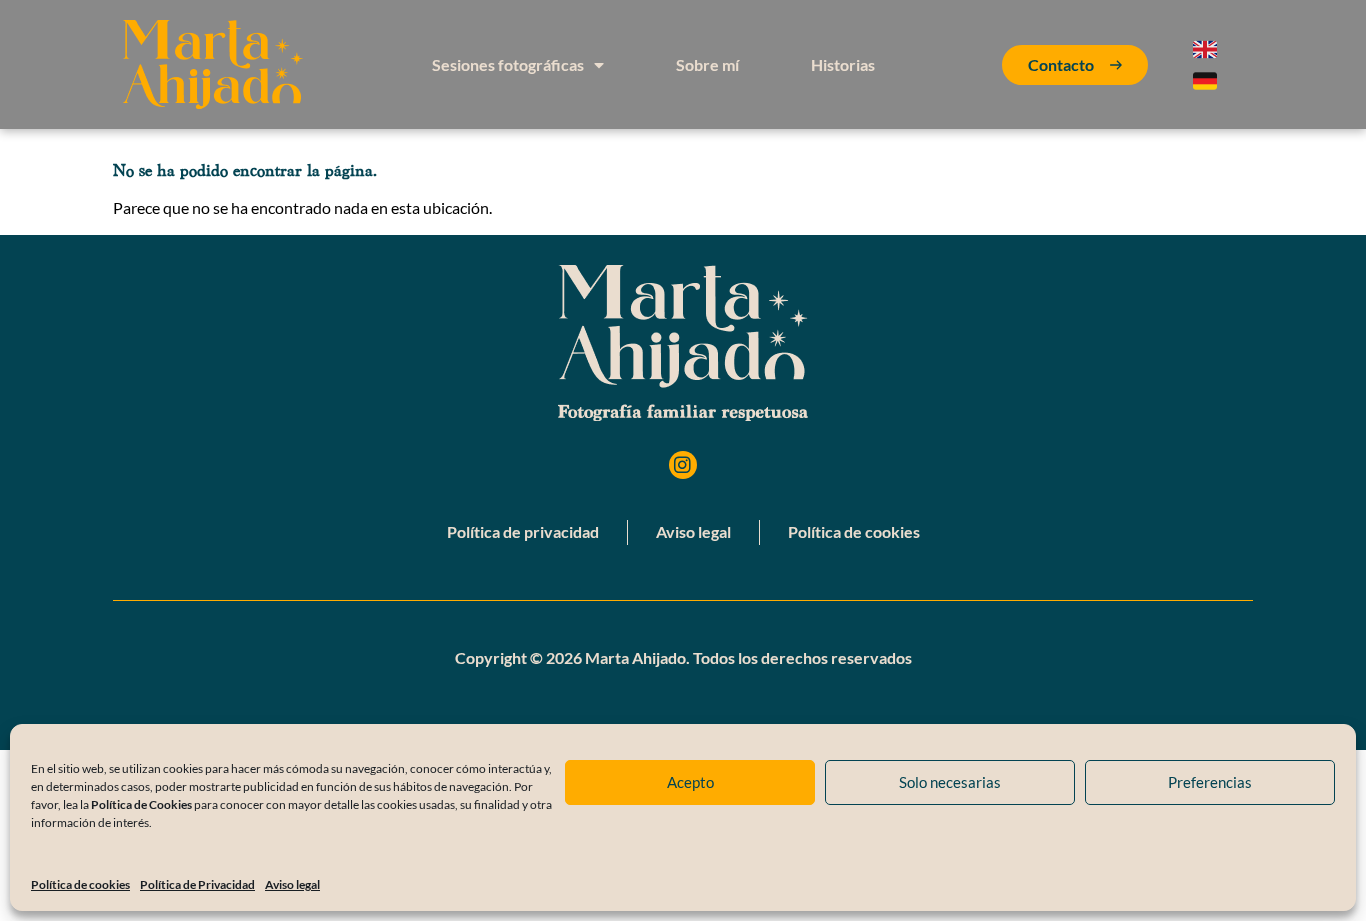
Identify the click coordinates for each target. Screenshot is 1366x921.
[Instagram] (683, 465)
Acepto (690, 782)
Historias (843, 64)
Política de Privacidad (197, 884)
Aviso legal (292, 884)
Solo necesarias (950, 782)
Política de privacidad (523, 531)
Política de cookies (80, 884)
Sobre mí (707, 64)
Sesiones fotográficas (508, 64)
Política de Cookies (141, 804)
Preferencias (1210, 782)
